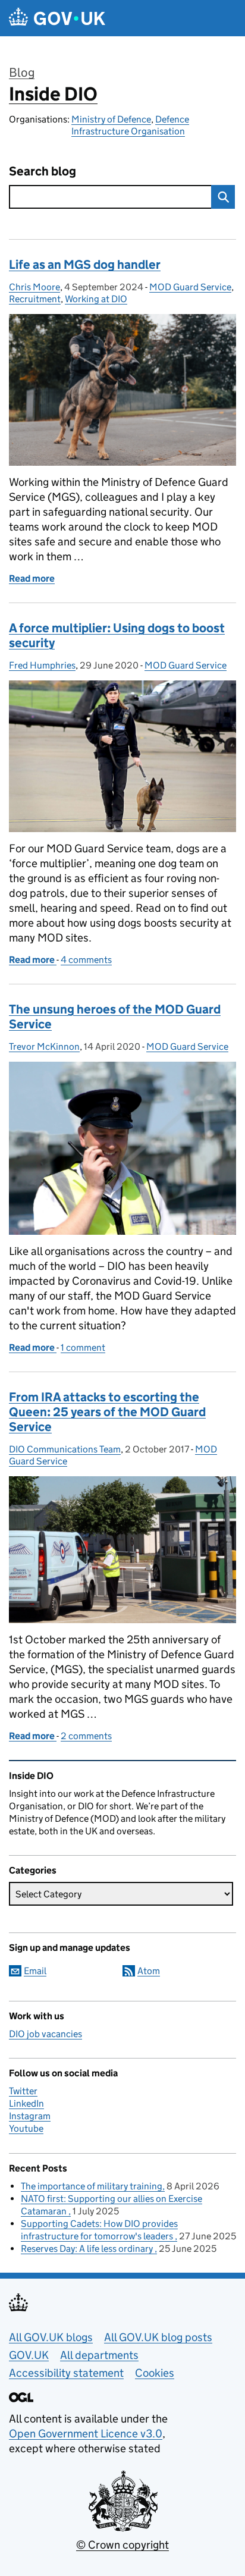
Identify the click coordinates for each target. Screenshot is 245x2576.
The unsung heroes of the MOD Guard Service (115, 1017)
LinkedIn (26, 2103)
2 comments (86, 1736)
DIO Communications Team (65, 1449)
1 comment (83, 1347)
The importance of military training (92, 2186)
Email (35, 1971)
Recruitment (35, 299)
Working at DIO (96, 299)
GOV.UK (29, 2355)
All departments (99, 2355)
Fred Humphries (42, 665)
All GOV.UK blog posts (158, 2337)
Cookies (155, 2373)
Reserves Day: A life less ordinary (88, 2249)
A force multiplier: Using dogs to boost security (117, 636)
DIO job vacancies (45, 2034)
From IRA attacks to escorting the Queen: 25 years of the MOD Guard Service (107, 1412)
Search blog (43, 172)
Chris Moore (34, 287)
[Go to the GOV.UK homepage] (57, 18)
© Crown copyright (122, 2545)
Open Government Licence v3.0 (86, 2434)
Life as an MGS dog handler (85, 265)
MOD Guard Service (190, 287)
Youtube (26, 2128)
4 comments (86, 960)
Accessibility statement (66, 2373)
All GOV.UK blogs (51, 2337)
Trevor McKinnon (44, 1047)
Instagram (30, 2116)
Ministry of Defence (111, 119)
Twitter (23, 2091)
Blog (22, 73)
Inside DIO (53, 94)
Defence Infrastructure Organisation (130, 125)
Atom (149, 1971)
